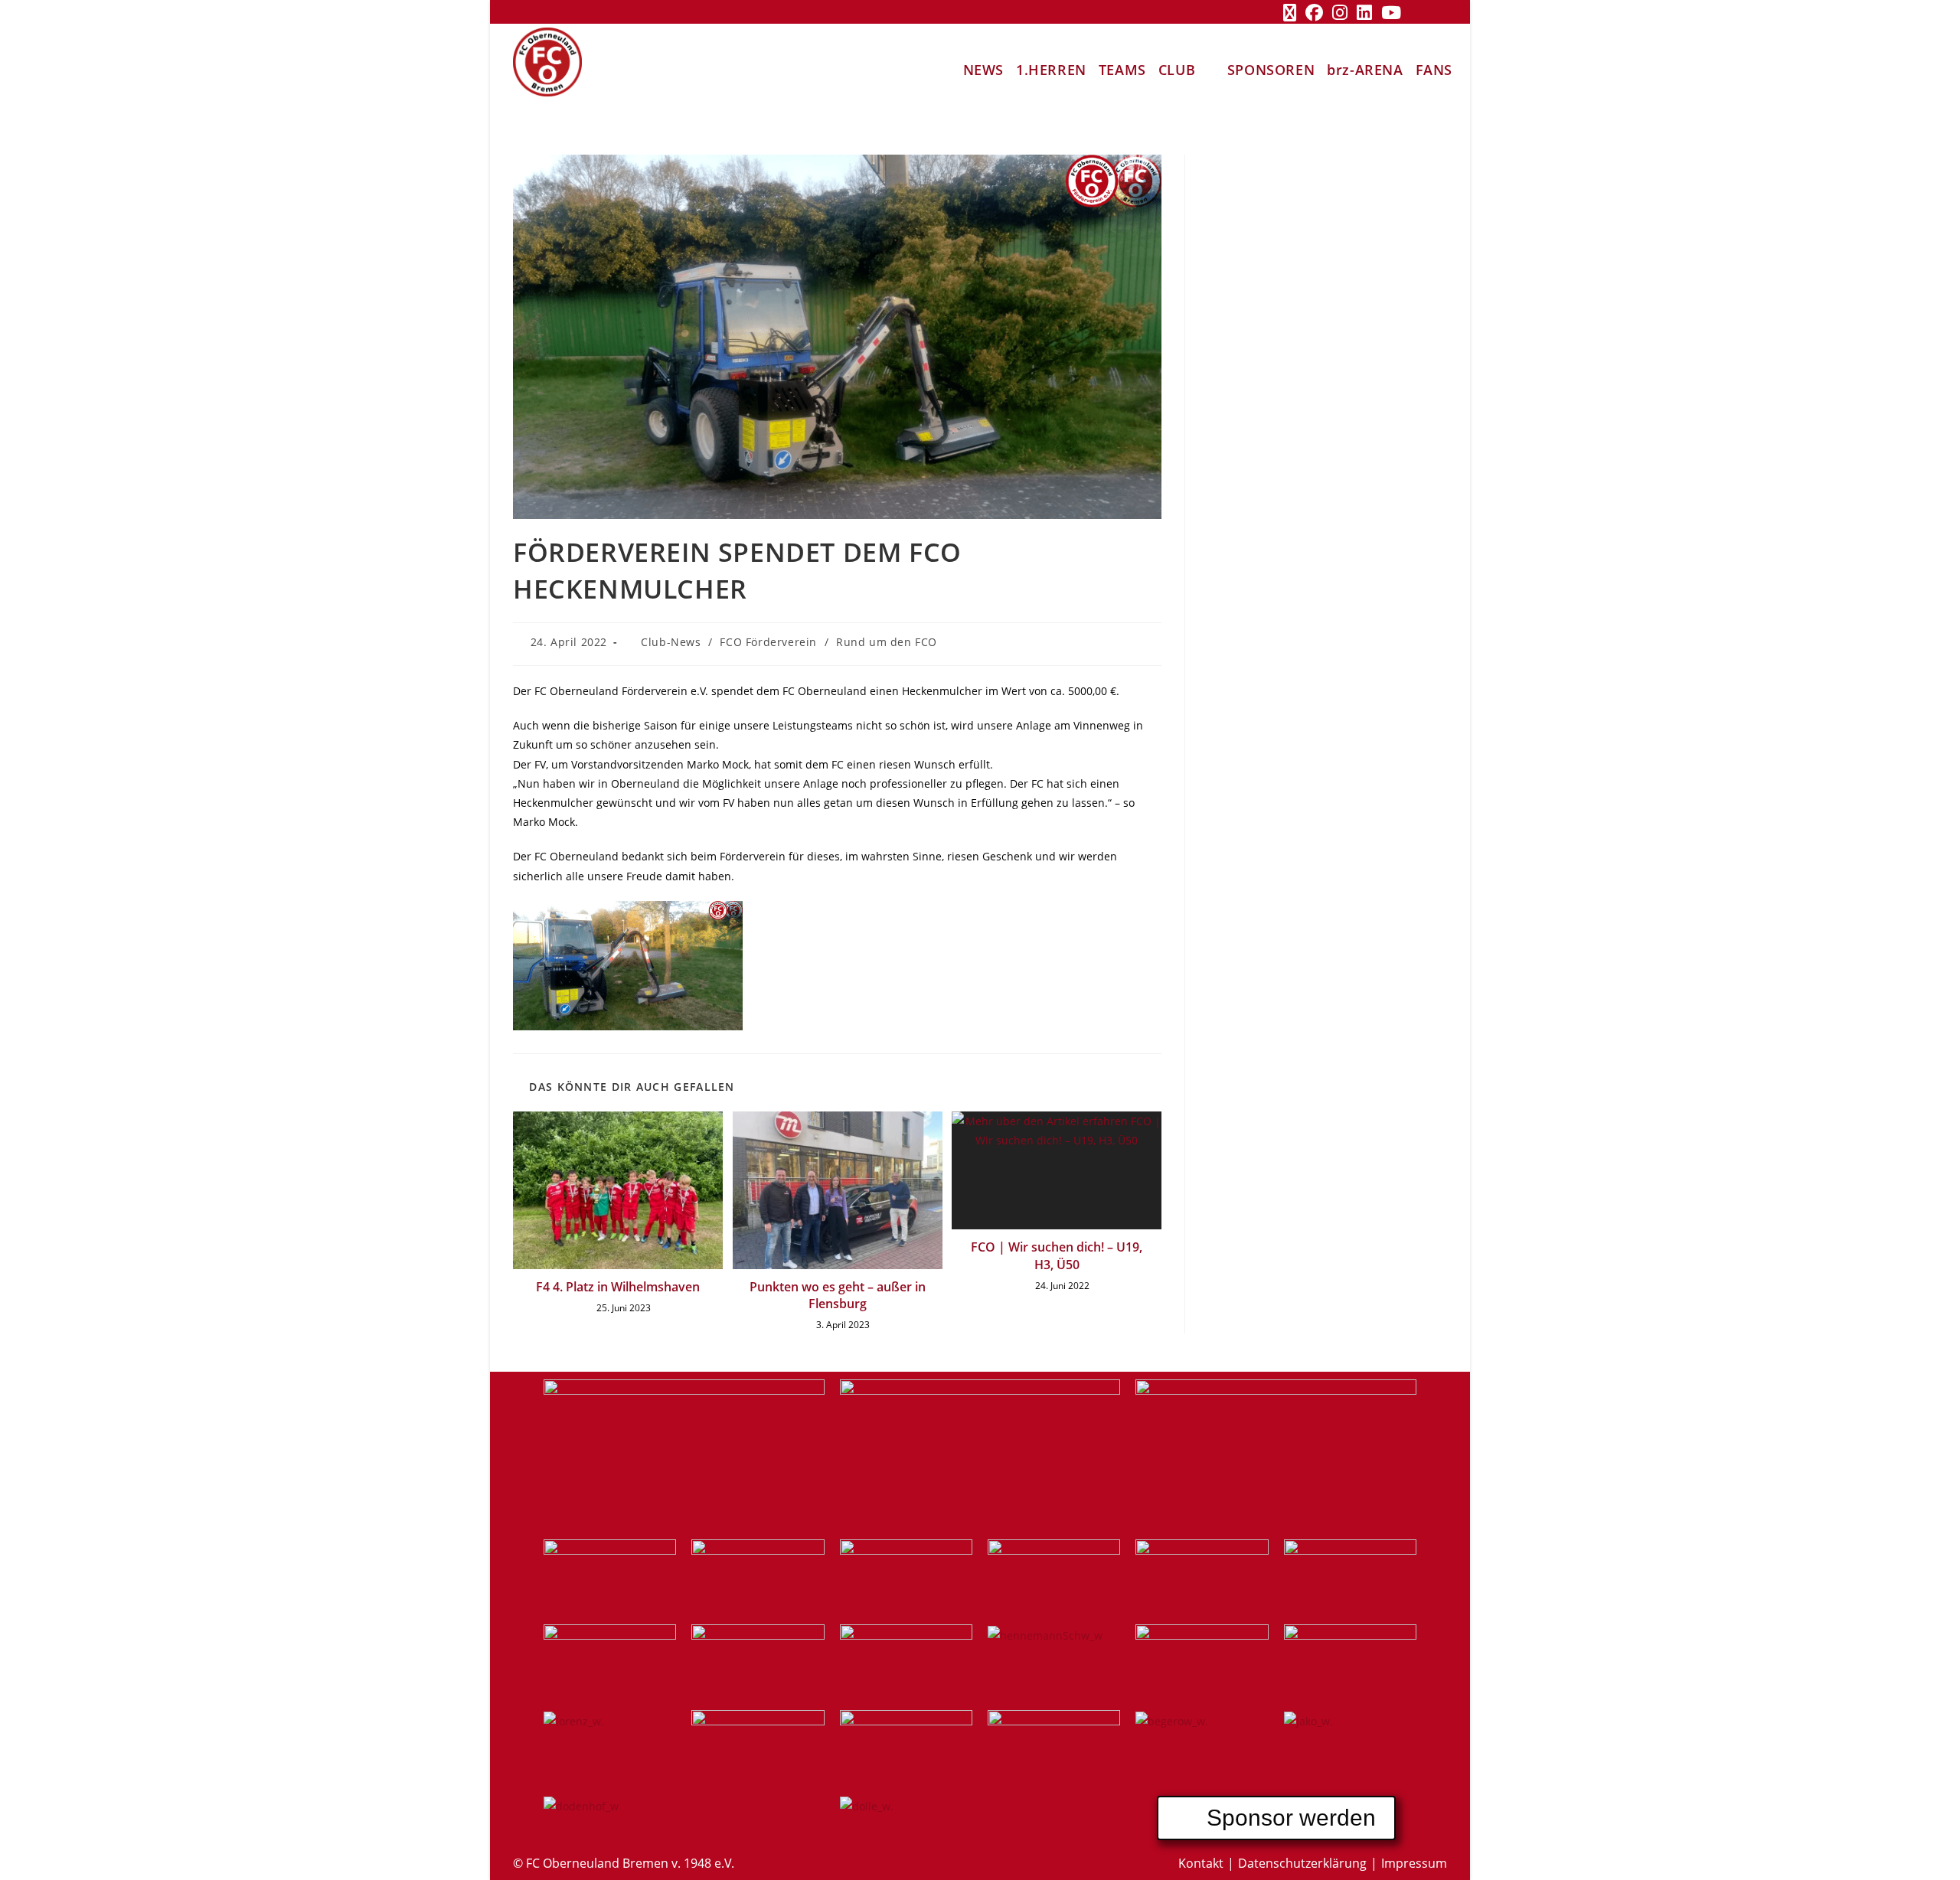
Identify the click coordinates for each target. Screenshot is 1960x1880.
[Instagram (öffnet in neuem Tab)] (1340, 13)
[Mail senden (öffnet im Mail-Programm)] (1438, 13)
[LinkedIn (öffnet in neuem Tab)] (1364, 13)
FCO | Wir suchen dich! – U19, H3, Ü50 (1057, 1255)
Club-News (671, 642)
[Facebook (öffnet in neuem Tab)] (1314, 13)
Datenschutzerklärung (1302, 1863)
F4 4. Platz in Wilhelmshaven (618, 1287)
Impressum (1414, 1863)
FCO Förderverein (768, 642)
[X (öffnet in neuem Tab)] (1290, 13)
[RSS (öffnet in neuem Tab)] (1417, 13)
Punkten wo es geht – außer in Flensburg (838, 1295)
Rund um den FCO (887, 642)
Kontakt (1201, 1863)
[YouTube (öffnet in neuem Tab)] (1391, 13)
